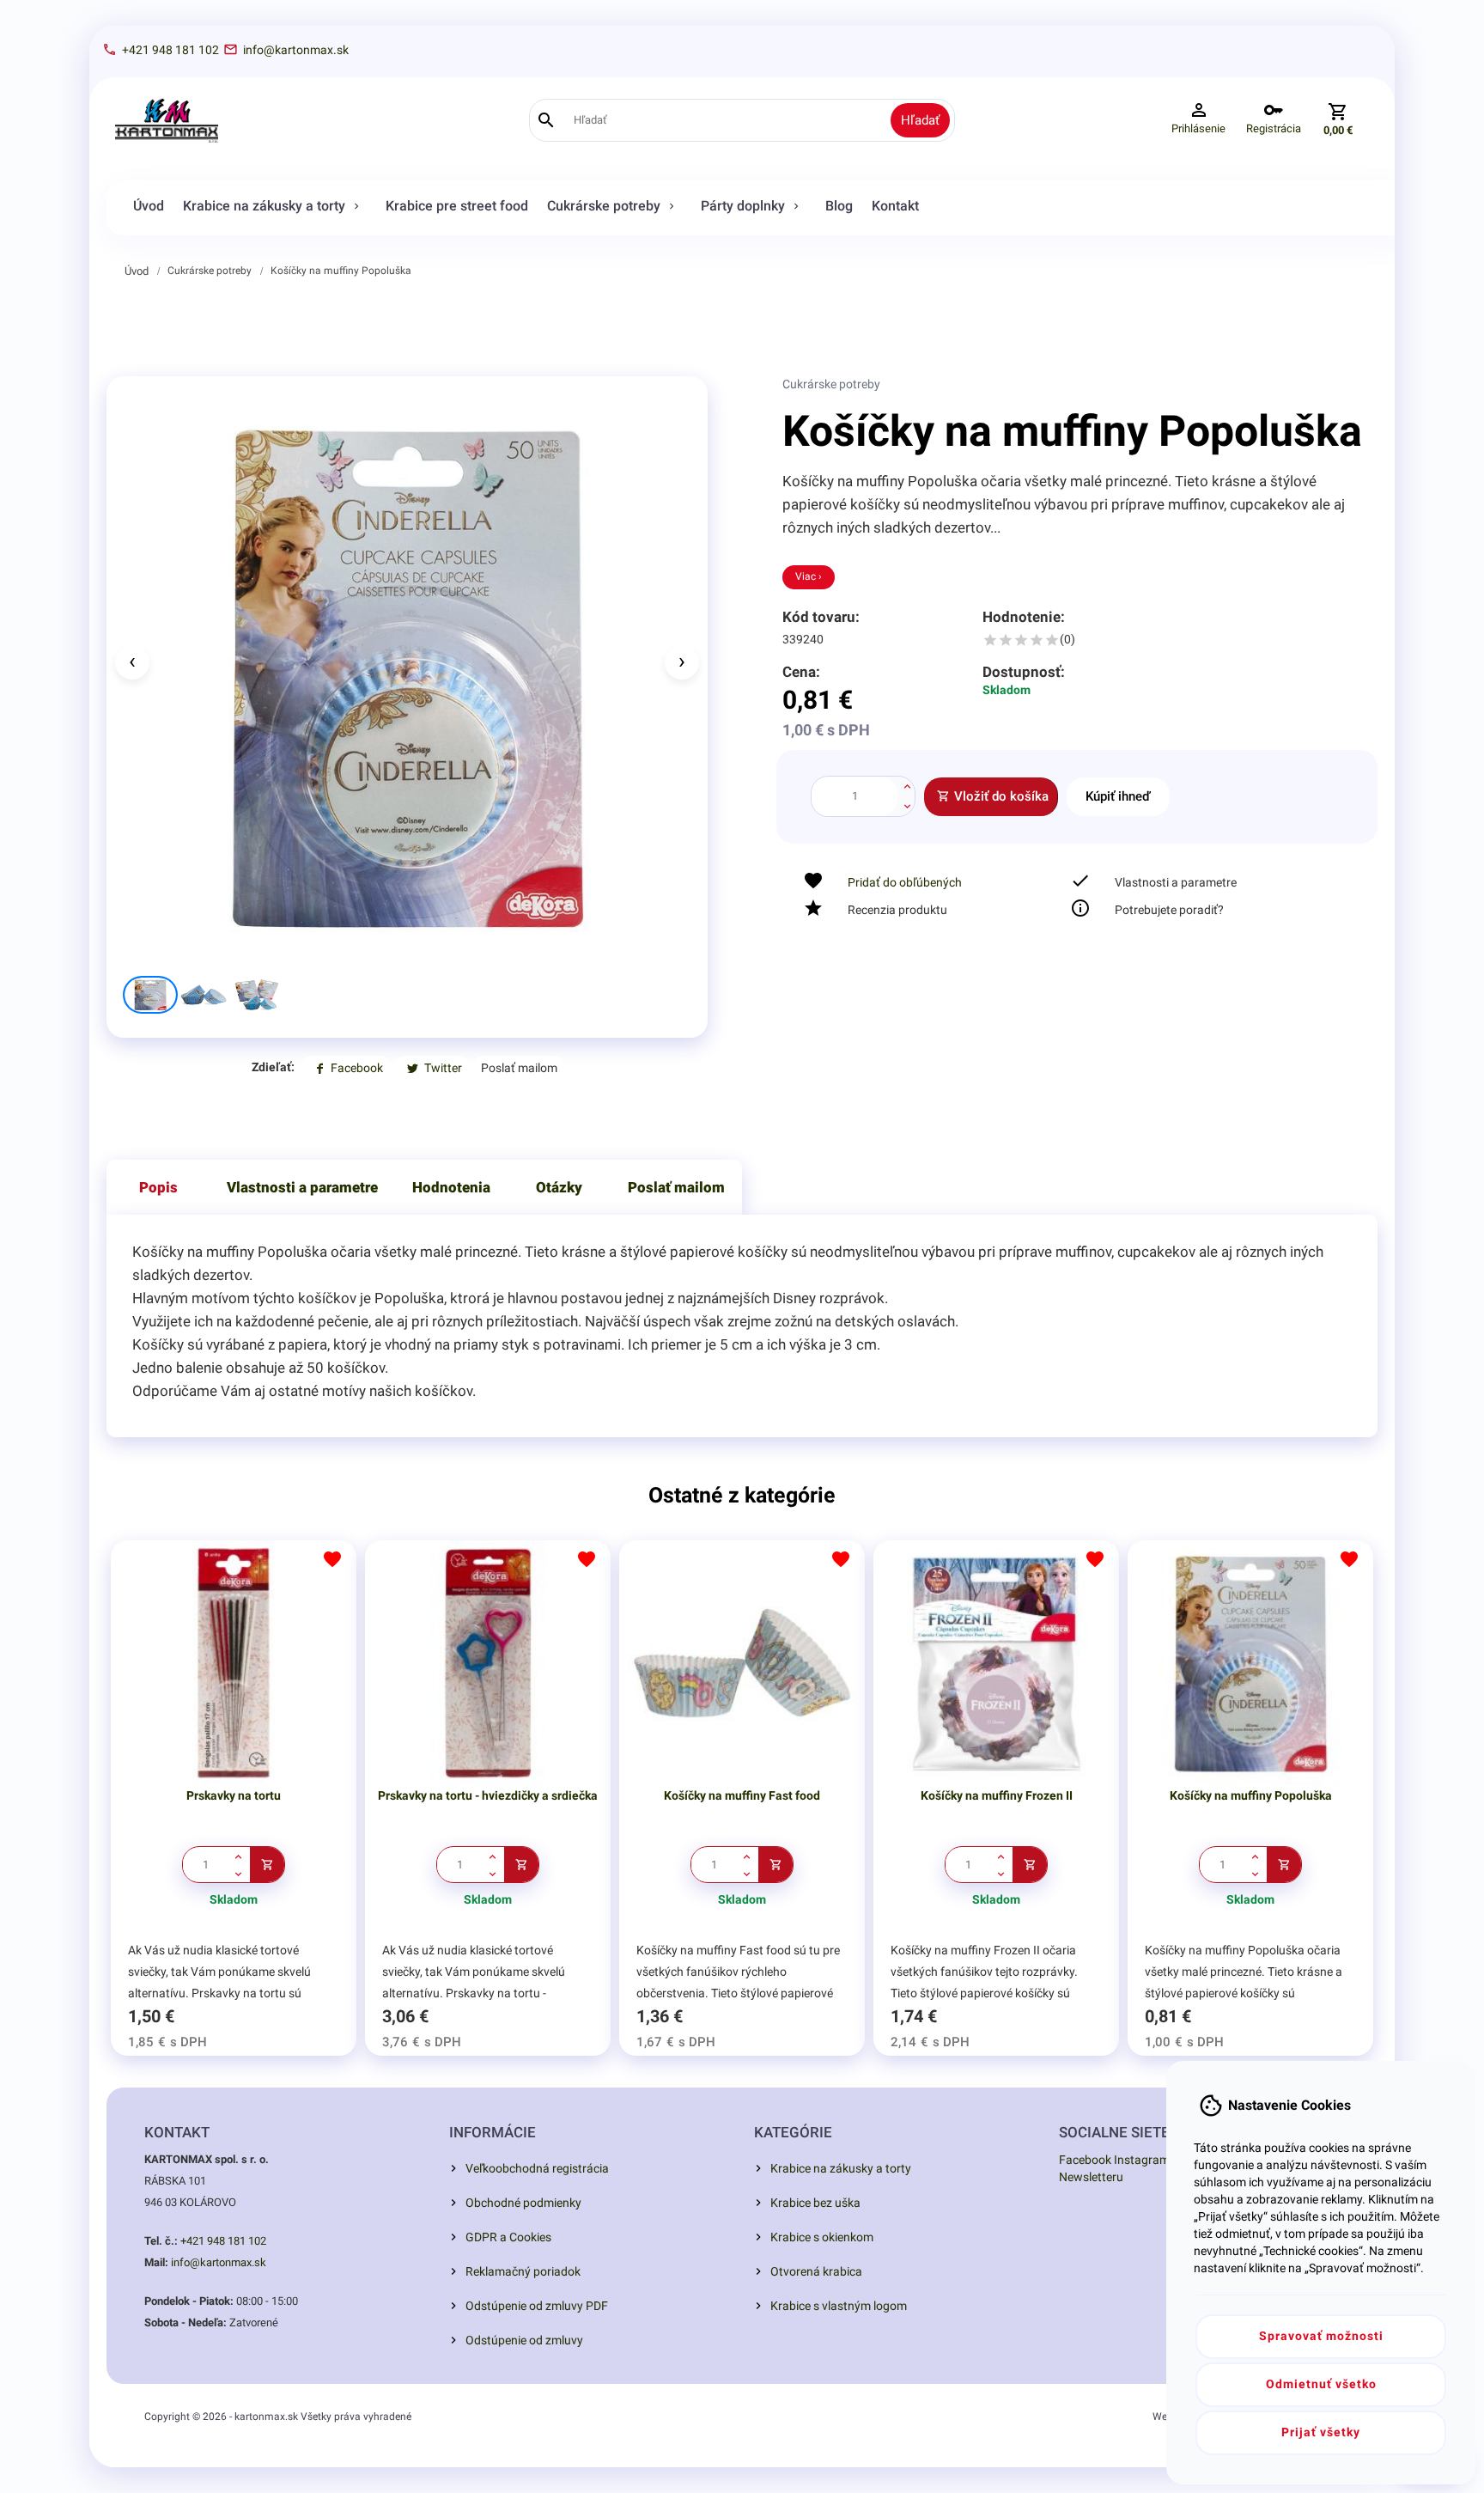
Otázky (559, 1187)
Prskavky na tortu (234, 1795)
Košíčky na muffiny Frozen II (997, 1795)
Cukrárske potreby (210, 271)
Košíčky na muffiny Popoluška (341, 271)
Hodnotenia (451, 1187)
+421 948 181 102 (223, 2241)
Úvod (137, 271)
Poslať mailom (676, 1187)
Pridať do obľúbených (905, 882)
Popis (158, 1187)
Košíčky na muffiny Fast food (742, 1795)
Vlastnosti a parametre (302, 1187)
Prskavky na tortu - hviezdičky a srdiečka (488, 1795)
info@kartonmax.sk (219, 2262)
